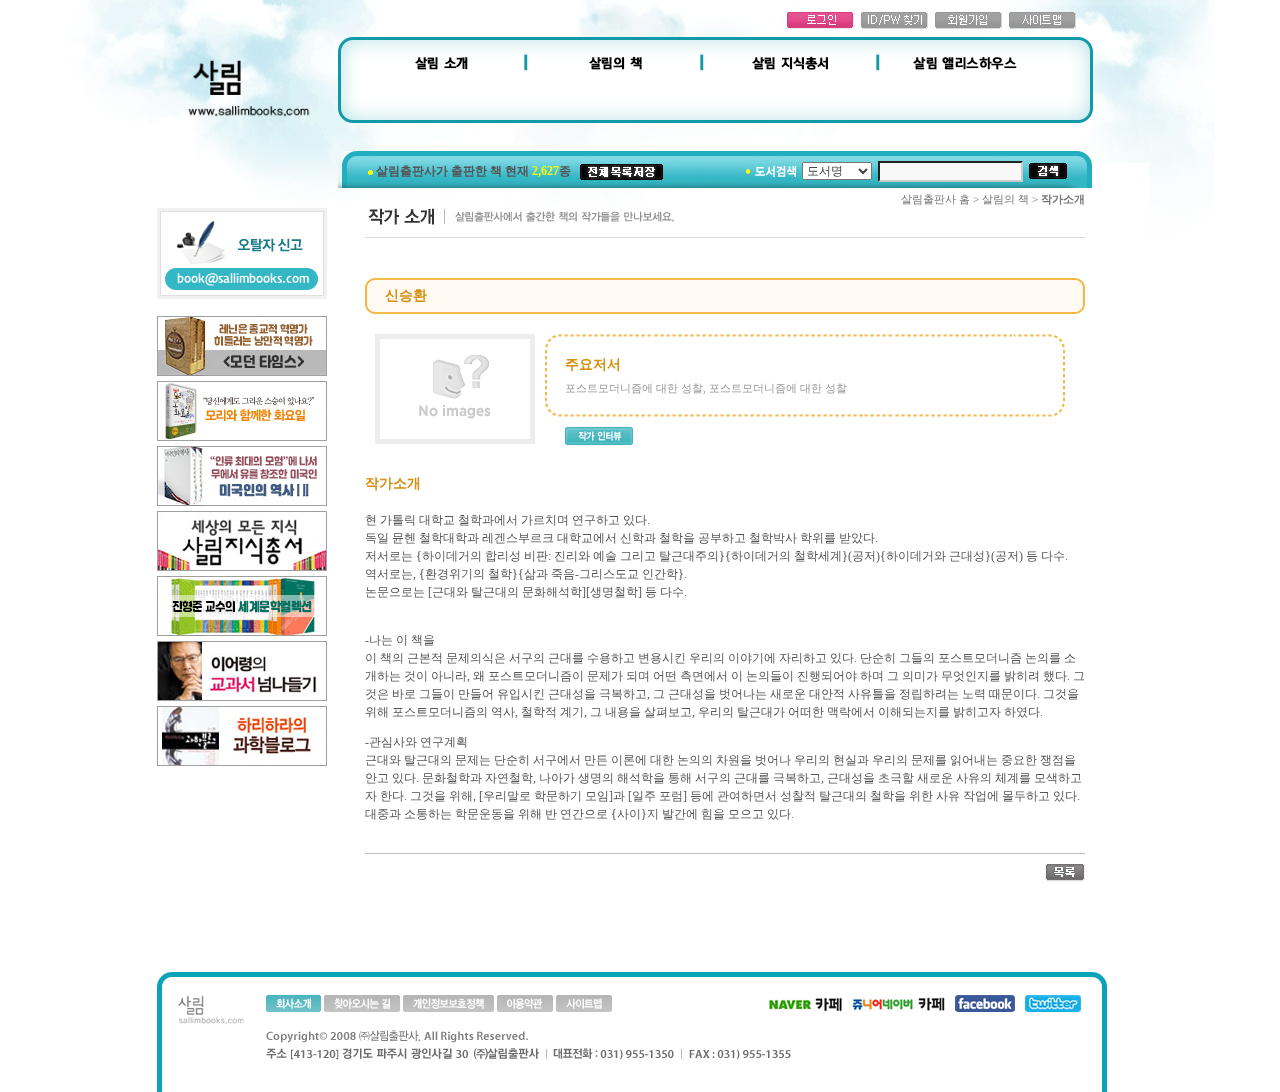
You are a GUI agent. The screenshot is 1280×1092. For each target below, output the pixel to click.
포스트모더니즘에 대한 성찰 (634, 388)
